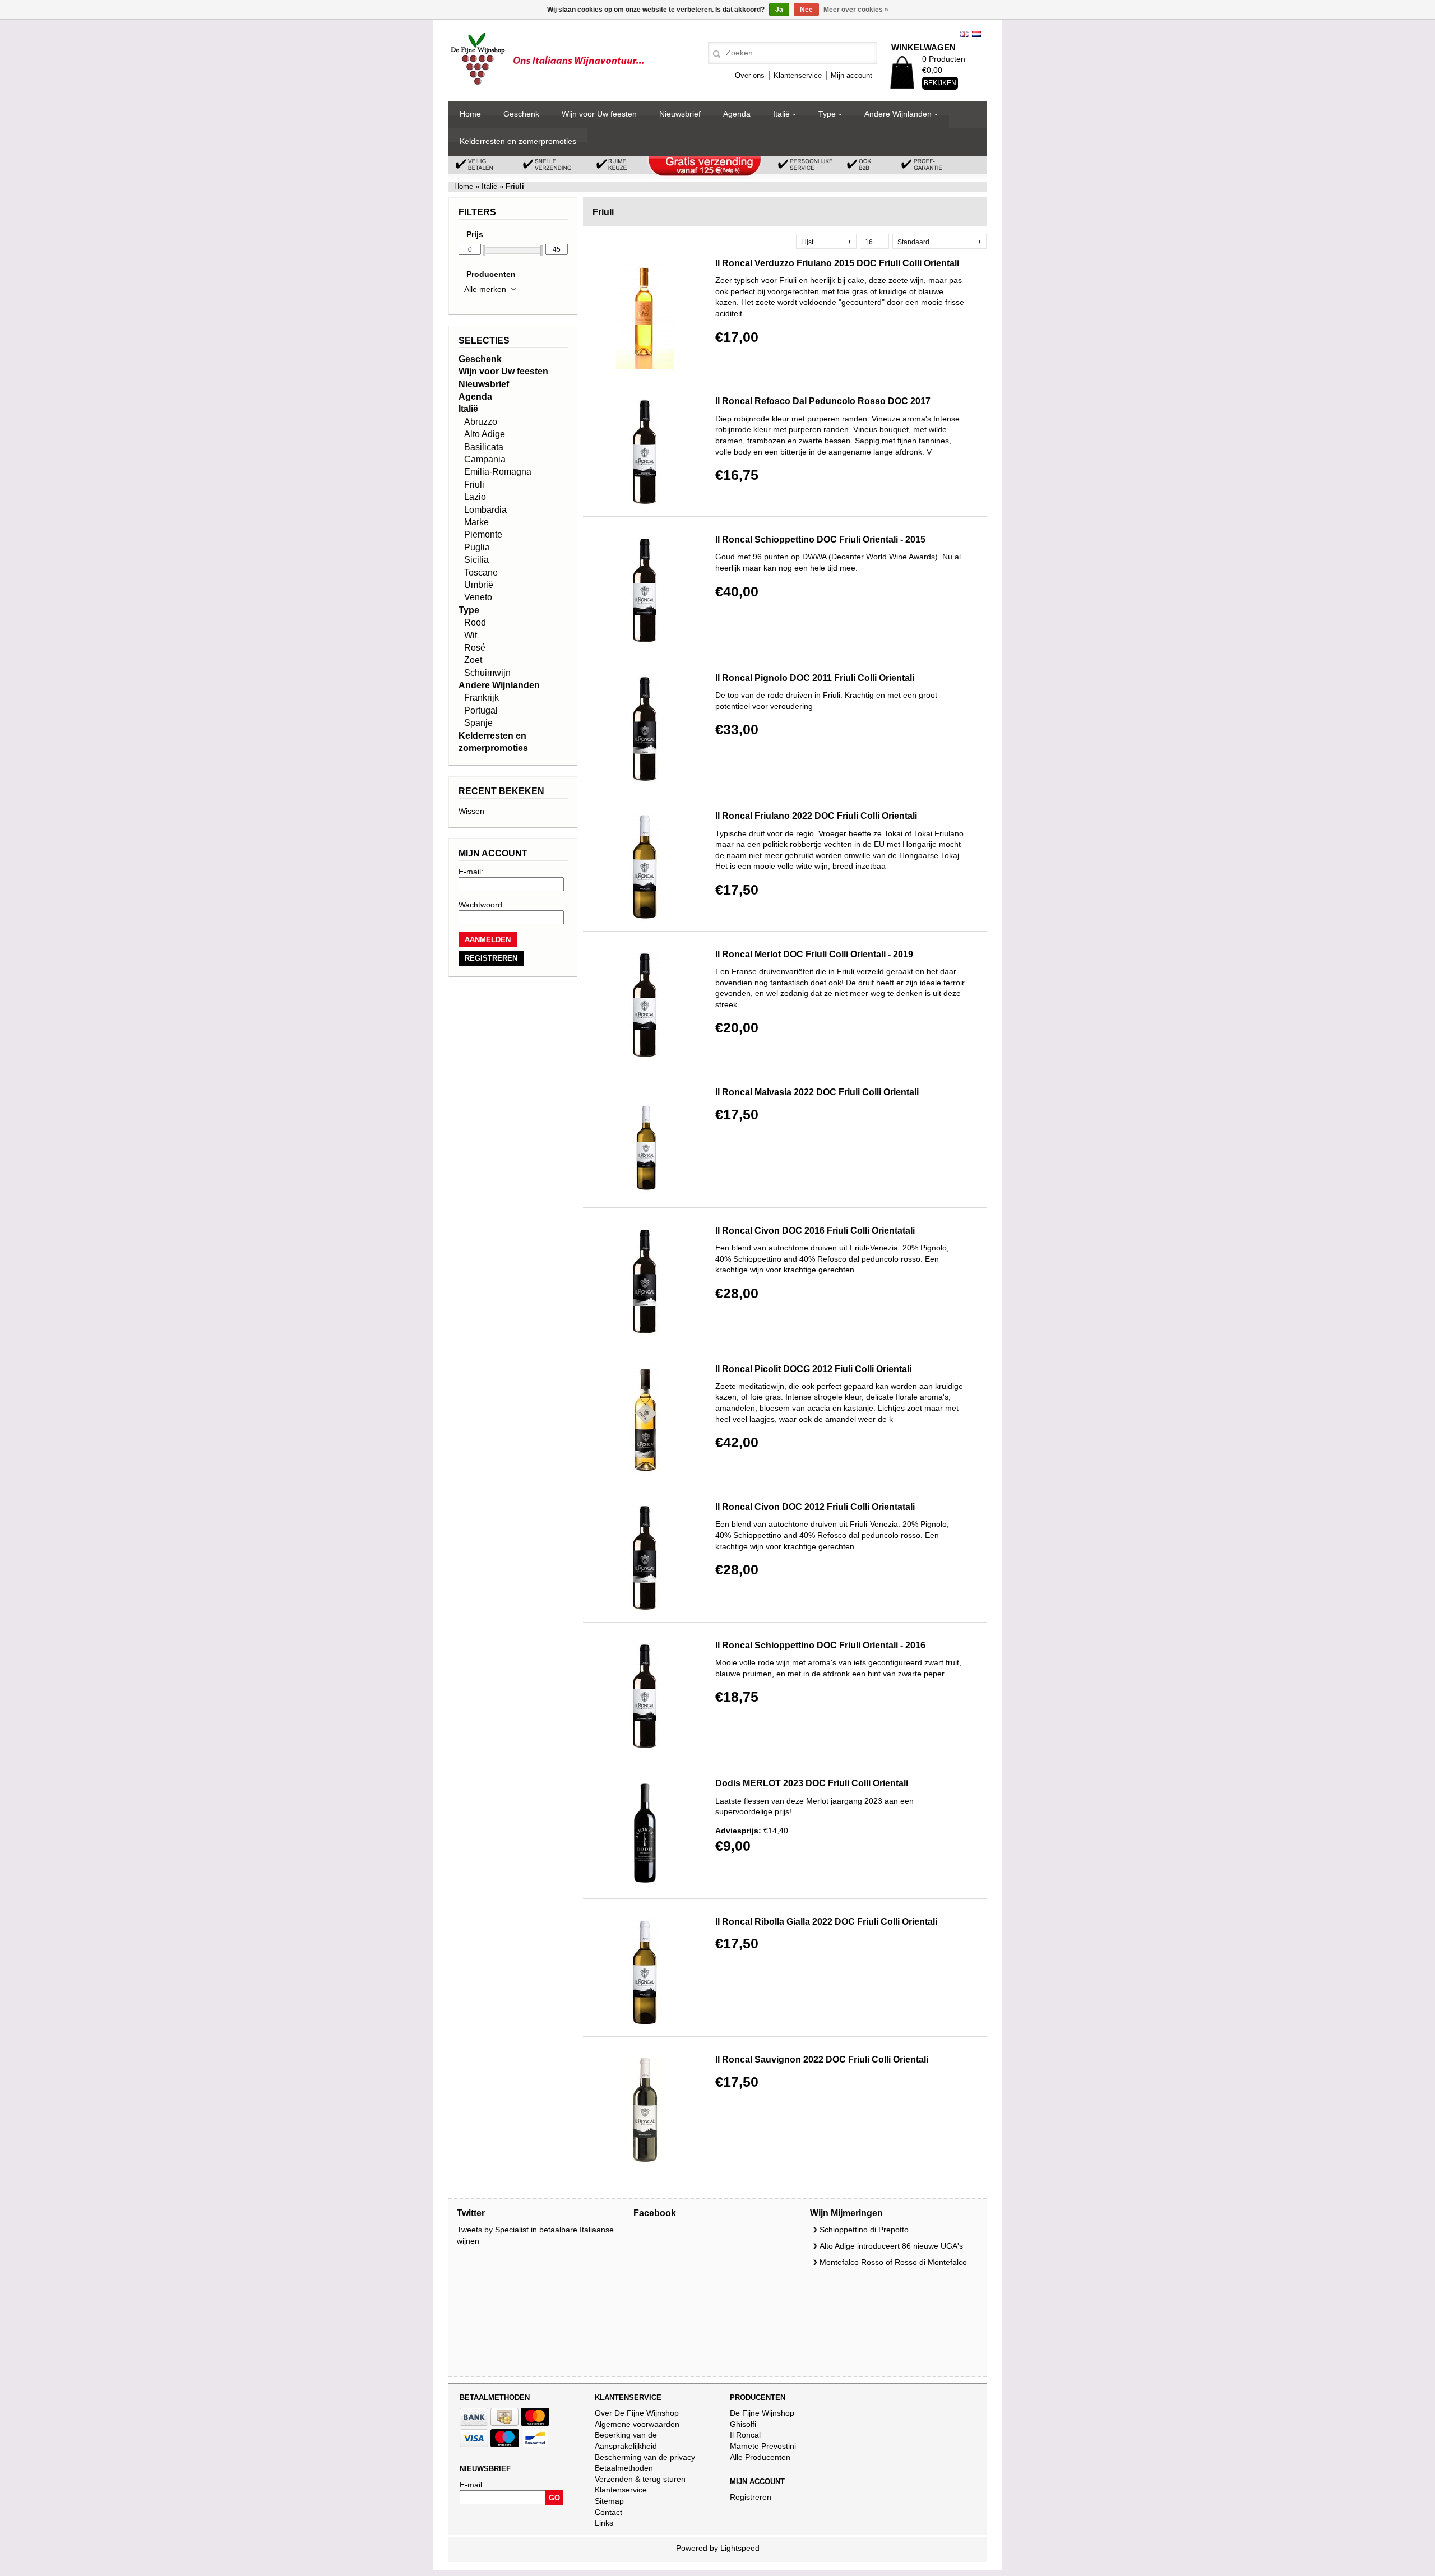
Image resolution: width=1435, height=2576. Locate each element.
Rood (475, 622)
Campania (485, 459)
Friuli (474, 485)
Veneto (478, 597)
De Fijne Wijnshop (762, 2413)
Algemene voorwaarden (637, 2424)
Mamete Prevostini (763, 2446)
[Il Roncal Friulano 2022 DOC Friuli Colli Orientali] (645, 919)
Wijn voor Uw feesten (599, 114)
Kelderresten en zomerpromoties (518, 141)
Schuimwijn (487, 673)
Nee (806, 10)
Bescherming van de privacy (645, 2457)
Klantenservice (798, 75)
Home (470, 114)
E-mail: (471, 872)
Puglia (477, 547)
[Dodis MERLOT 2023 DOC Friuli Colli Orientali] (645, 1887)
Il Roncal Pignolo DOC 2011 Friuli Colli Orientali (815, 678)
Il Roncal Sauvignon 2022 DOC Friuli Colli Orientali (822, 2060)
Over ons (750, 75)
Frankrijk (482, 698)
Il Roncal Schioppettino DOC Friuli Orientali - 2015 (820, 539)
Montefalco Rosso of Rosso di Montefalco (893, 2262)
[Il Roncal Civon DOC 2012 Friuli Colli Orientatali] (645, 1610)
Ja (779, 10)
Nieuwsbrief (680, 114)
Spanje (478, 723)
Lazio (475, 497)
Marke (476, 522)
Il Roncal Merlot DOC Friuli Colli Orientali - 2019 (814, 954)
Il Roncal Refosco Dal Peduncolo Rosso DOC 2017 (823, 401)
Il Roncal (745, 2435)
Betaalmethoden (624, 2468)
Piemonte (483, 534)
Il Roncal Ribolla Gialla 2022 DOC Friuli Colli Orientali (826, 1922)
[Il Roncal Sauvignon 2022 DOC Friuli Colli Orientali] (645, 2163)
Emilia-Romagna (498, 472)
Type (827, 114)
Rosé (475, 648)
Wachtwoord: (482, 905)
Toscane (481, 573)
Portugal (481, 710)
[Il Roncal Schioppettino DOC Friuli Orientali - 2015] (645, 643)
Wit (471, 635)
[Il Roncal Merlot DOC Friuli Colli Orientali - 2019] (645, 1058)
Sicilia (476, 560)
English (965, 34)
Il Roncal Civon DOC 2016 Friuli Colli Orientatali (815, 1231)
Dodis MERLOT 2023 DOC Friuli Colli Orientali (812, 1783)
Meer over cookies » (856, 10)
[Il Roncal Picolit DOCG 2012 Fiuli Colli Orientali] (645, 1472)
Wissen (471, 811)
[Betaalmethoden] (474, 2423)
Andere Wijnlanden (898, 114)
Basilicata (484, 447)
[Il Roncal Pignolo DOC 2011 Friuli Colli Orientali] (645, 781)
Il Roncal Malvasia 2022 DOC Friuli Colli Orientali (817, 1092)
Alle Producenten (760, 2457)
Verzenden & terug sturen (640, 2479)
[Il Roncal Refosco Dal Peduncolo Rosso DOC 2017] (645, 504)
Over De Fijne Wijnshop (637, 2413)
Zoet (473, 660)
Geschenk (521, 114)
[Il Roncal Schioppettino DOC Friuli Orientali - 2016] (645, 1749)
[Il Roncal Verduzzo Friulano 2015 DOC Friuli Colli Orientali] (645, 367)
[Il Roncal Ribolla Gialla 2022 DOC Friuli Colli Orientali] (645, 2025)
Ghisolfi (743, 2424)
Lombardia (485, 510)
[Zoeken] (715, 54)
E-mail (471, 2485)
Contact (608, 2512)
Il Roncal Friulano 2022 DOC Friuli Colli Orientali (816, 816)
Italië (781, 114)
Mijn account (851, 75)
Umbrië (479, 585)
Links (604, 2523)
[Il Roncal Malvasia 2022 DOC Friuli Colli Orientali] (645, 1196)
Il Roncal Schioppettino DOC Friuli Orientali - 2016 (820, 1645)
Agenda (737, 114)
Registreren (751, 2497)
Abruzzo (481, 422)
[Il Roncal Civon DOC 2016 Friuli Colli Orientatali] (645, 1334)
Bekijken (940, 83)
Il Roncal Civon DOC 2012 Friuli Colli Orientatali (815, 1507)
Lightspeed (740, 2548)
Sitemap (609, 2501)
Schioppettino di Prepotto (864, 2230)
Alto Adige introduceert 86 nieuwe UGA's (891, 2246)
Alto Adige (485, 434)
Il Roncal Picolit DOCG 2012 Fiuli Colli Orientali (813, 1369)
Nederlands (976, 34)
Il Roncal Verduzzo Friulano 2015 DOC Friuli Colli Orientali (837, 263)
